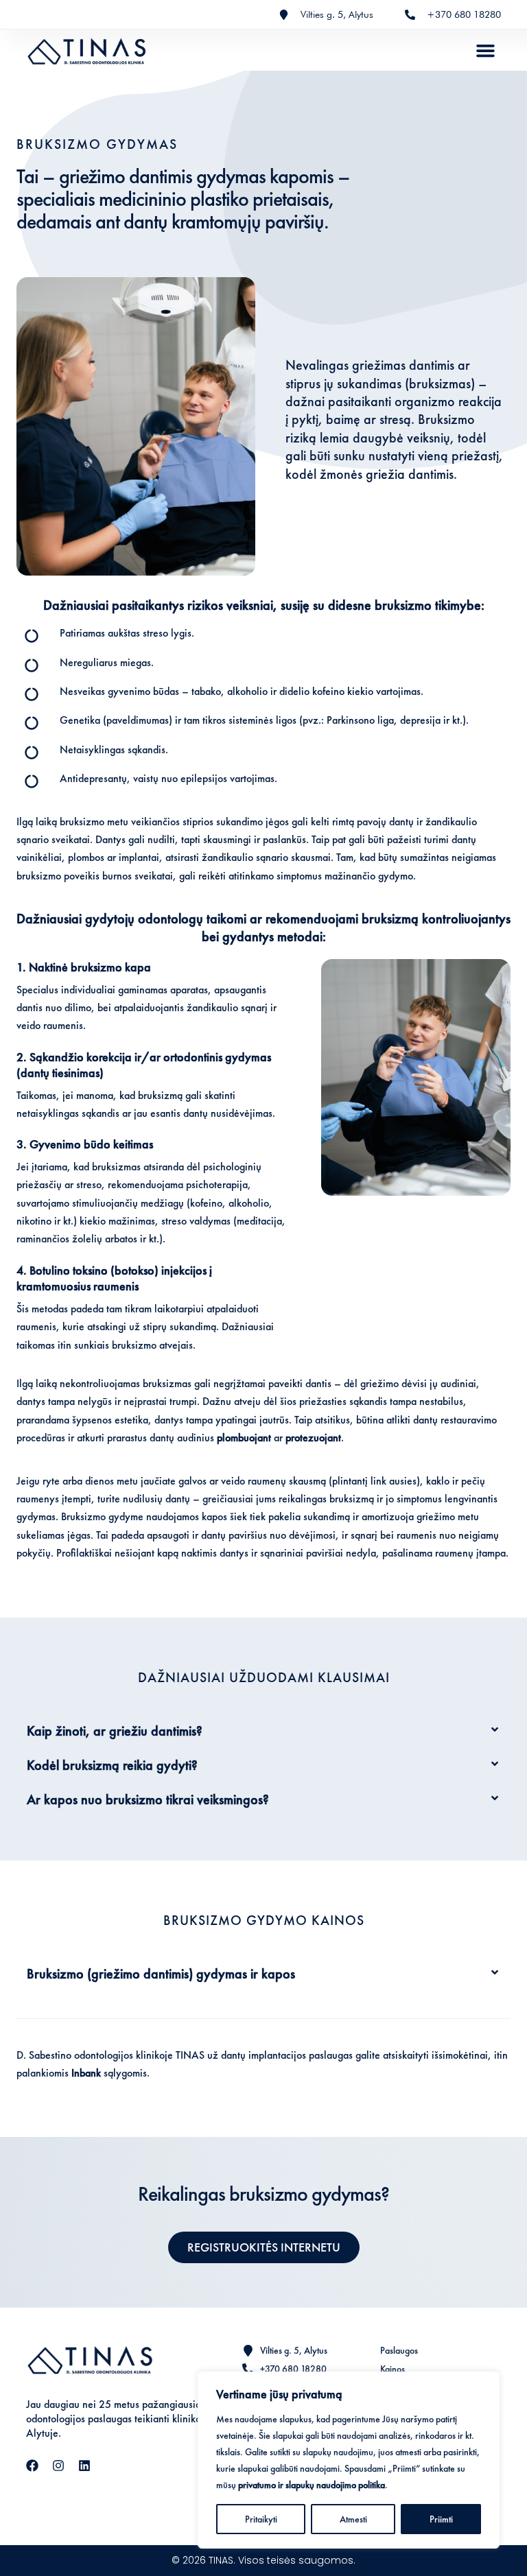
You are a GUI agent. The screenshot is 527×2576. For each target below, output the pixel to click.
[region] (349, 2460)
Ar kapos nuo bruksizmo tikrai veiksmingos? (148, 1799)
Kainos (393, 2369)
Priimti (441, 2519)
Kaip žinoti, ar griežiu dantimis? (115, 1731)
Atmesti (353, 2519)
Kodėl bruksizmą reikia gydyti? (112, 1765)
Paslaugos (399, 2351)
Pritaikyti (261, 2519)
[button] (486, 50)
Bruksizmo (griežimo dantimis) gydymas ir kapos (161, 1974)
